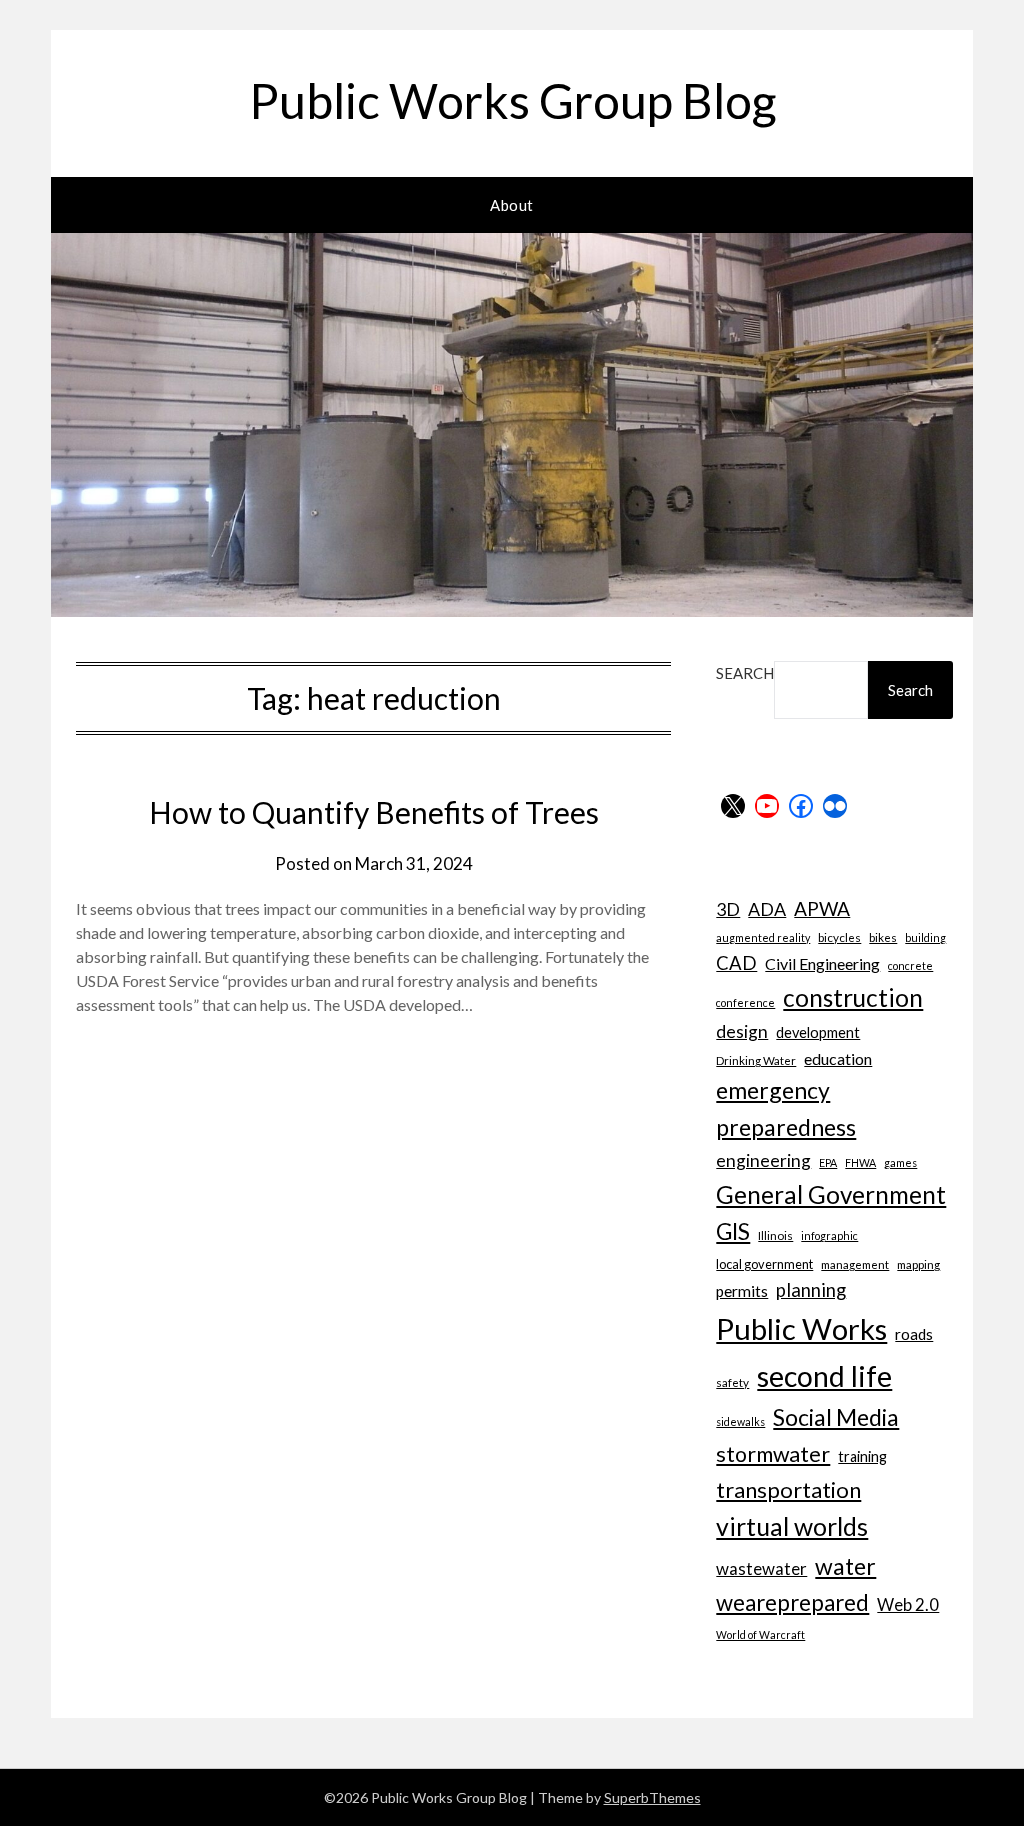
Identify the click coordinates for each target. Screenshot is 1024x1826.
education (838, 1058)
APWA (822, 908)
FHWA (860, 1162)
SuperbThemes (652, 1797)
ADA (767, 909)
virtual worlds (792, 1526)
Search (745, 673)
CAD (736, 963)
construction (853, 997)
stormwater (773, 1454)
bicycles (839, 937)
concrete (910, 965)
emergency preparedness (786, 1108)
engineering (763, 1160)
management (855, 1264)
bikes (883, 937)
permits (742, 1291)
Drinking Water (756, 1060)
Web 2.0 (908, 1604)
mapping (918, 1264)
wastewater (761, 1568)
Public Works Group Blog (512, 100)
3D (728, 909)
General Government (831, 1194)
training (862, 1456)
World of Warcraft (760, 1634)
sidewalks (740, 1421)
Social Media (836, 1417)
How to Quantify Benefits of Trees (374, 812)
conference (745, 1002)
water (845, 1566)
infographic (829, 1235)
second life (824, 1376)
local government (764, 1264)
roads (914, 1334)
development (818, 1032)
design (742, 1031)
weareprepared (792, 1602)
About (512, 205)
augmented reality (763, 937)
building (925, 937)
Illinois (775, 1235)
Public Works (801, 1328)
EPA (828, 1162)
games (900, 1162)
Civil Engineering (822, 963)
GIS (733, 1231)
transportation (788, 1489)
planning (811, 1290)
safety (732, 1382)
